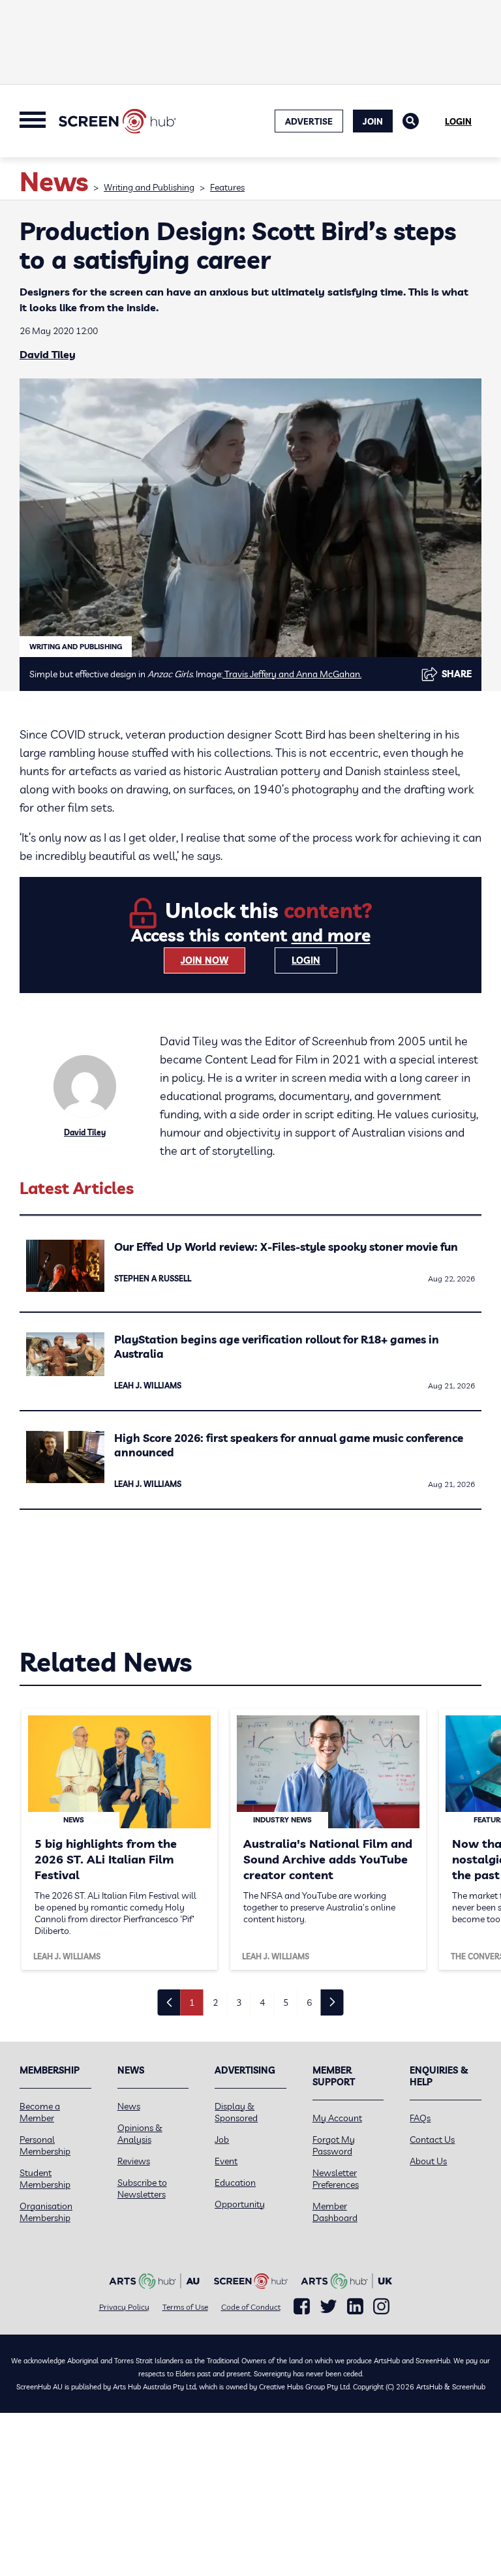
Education (235, 2183)
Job (222, 2139)
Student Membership (45, 2179)
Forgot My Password (334, 2145)
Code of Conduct (251, 2307)
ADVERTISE (309, 121)
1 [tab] (192, 2002)
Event (226, 2161)
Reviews (134, 2161)
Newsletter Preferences (336, 2179)
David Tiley (48, 354)
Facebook (302, 2307)
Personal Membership (45, 2145)
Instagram (381, 2307)
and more (331, 935)
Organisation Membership (46, 2212)
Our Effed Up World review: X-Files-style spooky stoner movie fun (286, 1247)
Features (227, 187)
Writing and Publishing (149, 187)
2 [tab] (215, 2002)
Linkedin (355, 2307)
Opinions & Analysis (140, 2134)
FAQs (420, 2118)
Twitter (328, 2306)
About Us (428, 2161)
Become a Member (40, 2112)
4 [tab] (262, 2002)
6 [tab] (309, 2002)
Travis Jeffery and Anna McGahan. (292, 674)
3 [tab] (239, 2002)
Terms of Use (185, 2307)
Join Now (205, 960)
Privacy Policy (124, 2307)
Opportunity (240, 2204)
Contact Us (432, 2139)
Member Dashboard (335, 2212)
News (129, 2106)
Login (458, 121)
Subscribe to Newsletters (142, 2188)
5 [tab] (286, 2002)
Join (373, 121)
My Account (337, 2118)
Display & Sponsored (236, 2112)
